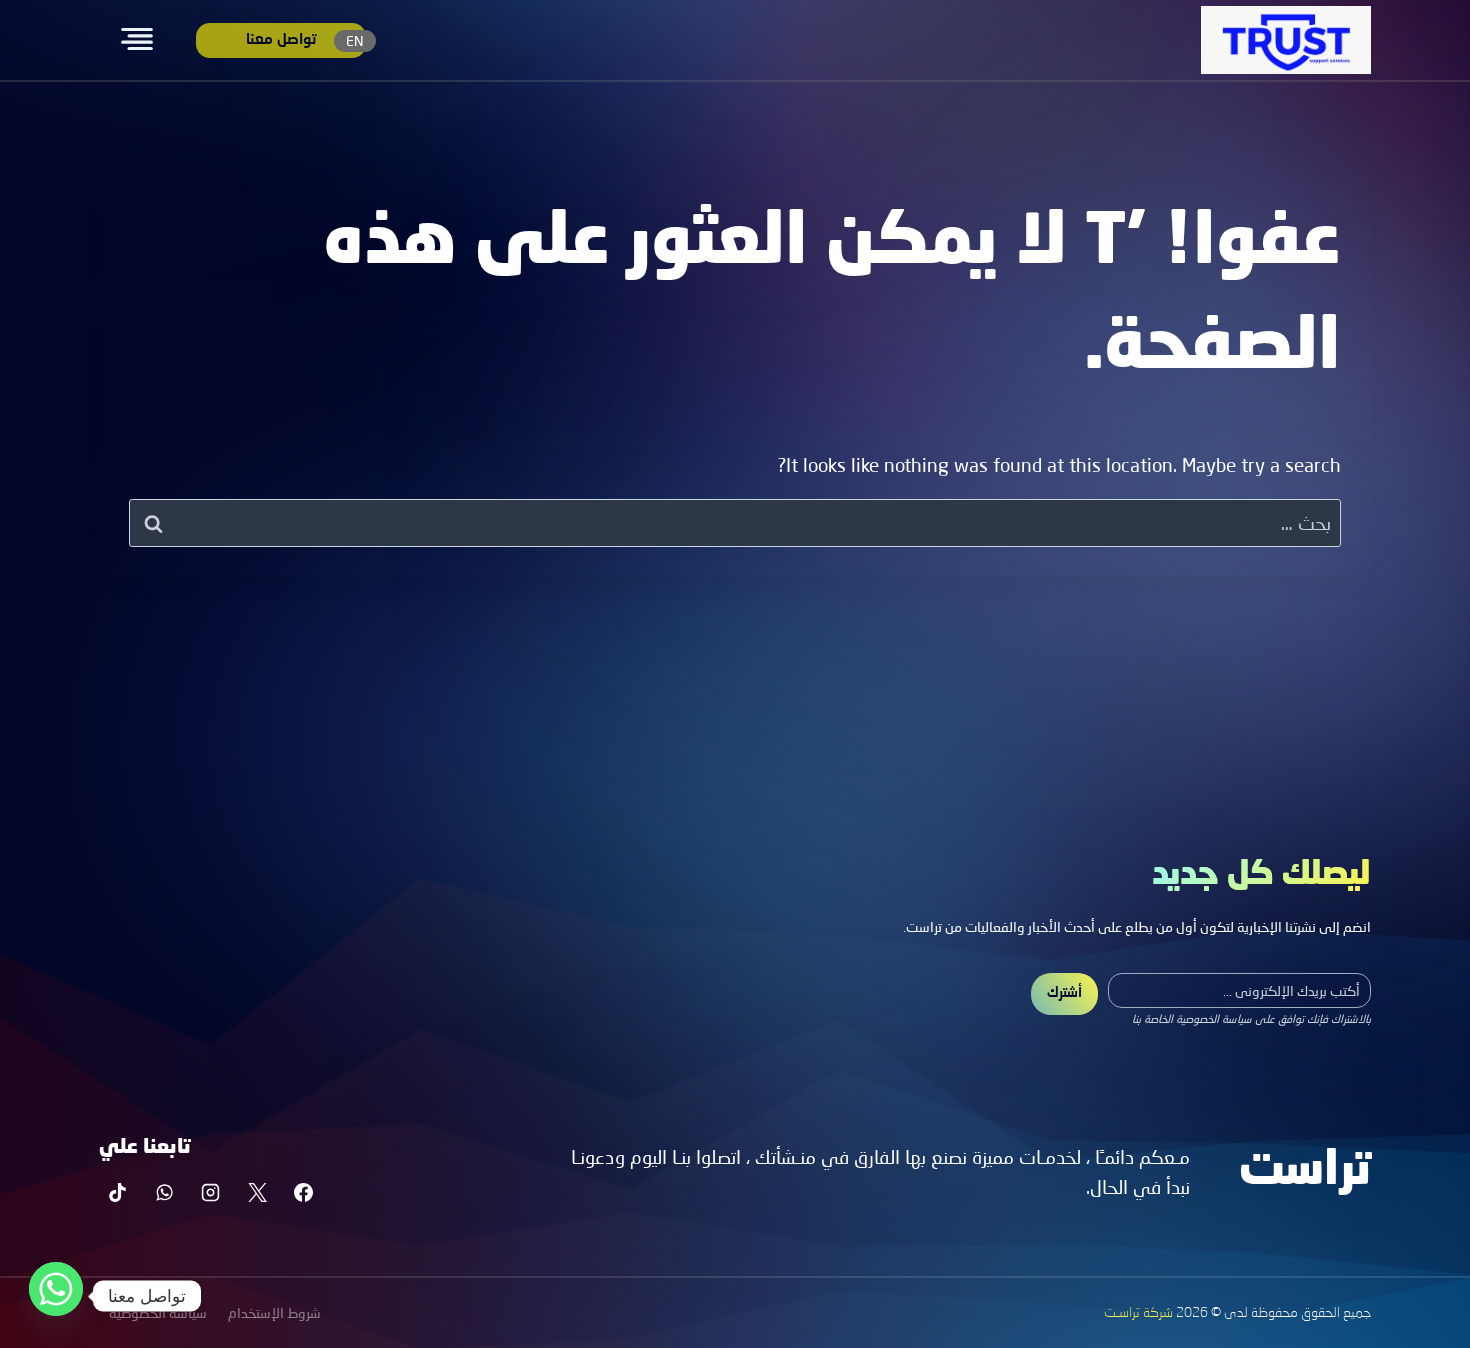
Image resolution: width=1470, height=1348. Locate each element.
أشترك (1064, 993)
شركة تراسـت (1138, 1313)
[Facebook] (304, 1192)
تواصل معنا (281, 40)
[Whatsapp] (56, 1296)
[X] (257, 1192)
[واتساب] (164, 1192)
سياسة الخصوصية (158, 1312)
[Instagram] (211, 1192)
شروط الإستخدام (274, 1312)
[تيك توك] (118, 1192)
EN (355, 40)
